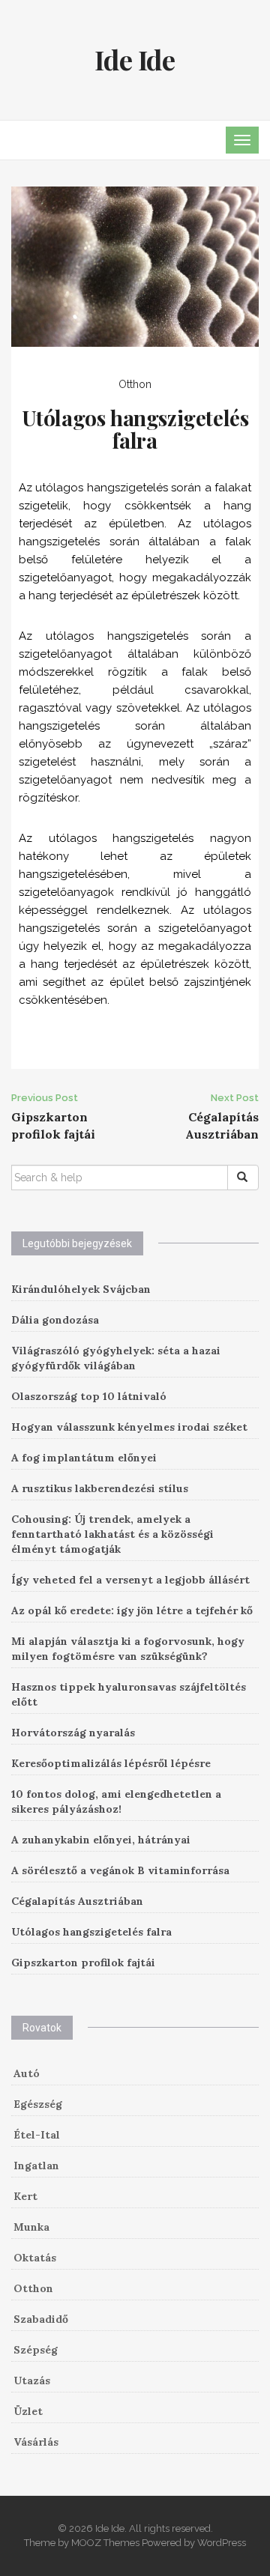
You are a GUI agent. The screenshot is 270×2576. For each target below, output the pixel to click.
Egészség (38, 2104)
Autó (27, 2073)
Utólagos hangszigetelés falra (91, 1932)
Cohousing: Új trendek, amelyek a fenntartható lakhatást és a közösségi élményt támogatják (112, 1534)
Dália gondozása (55, 1320)
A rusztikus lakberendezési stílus (100, 1488)
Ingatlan (36, 2166)
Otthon (135, 384)
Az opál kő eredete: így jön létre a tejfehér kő (132, 1610)
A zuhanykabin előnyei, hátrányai (101, 1840)
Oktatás (35, 2258)
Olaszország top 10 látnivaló (89, 1396)
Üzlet (28, 2411)
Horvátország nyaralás (73, 1733)
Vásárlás (36, 2442)
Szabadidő (41, 2319)
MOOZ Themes (105, 2543)
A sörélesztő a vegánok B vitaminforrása (120, 1870)
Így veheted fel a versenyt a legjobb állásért (130, 1580)
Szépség (36, 2350)
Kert (25, 2196)
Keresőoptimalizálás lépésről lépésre (111, 1763)
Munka (31, 2227)
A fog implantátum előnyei (84, 1458)
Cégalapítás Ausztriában (77, 1901)
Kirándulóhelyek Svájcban (81, 1289)
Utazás (32, 2380)
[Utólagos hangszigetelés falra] (135, 265)
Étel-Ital (37, 2135)
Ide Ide (135, 59)
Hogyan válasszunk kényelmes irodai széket (129, 1427)
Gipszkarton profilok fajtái (83, 1963)
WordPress (222, 2543)
